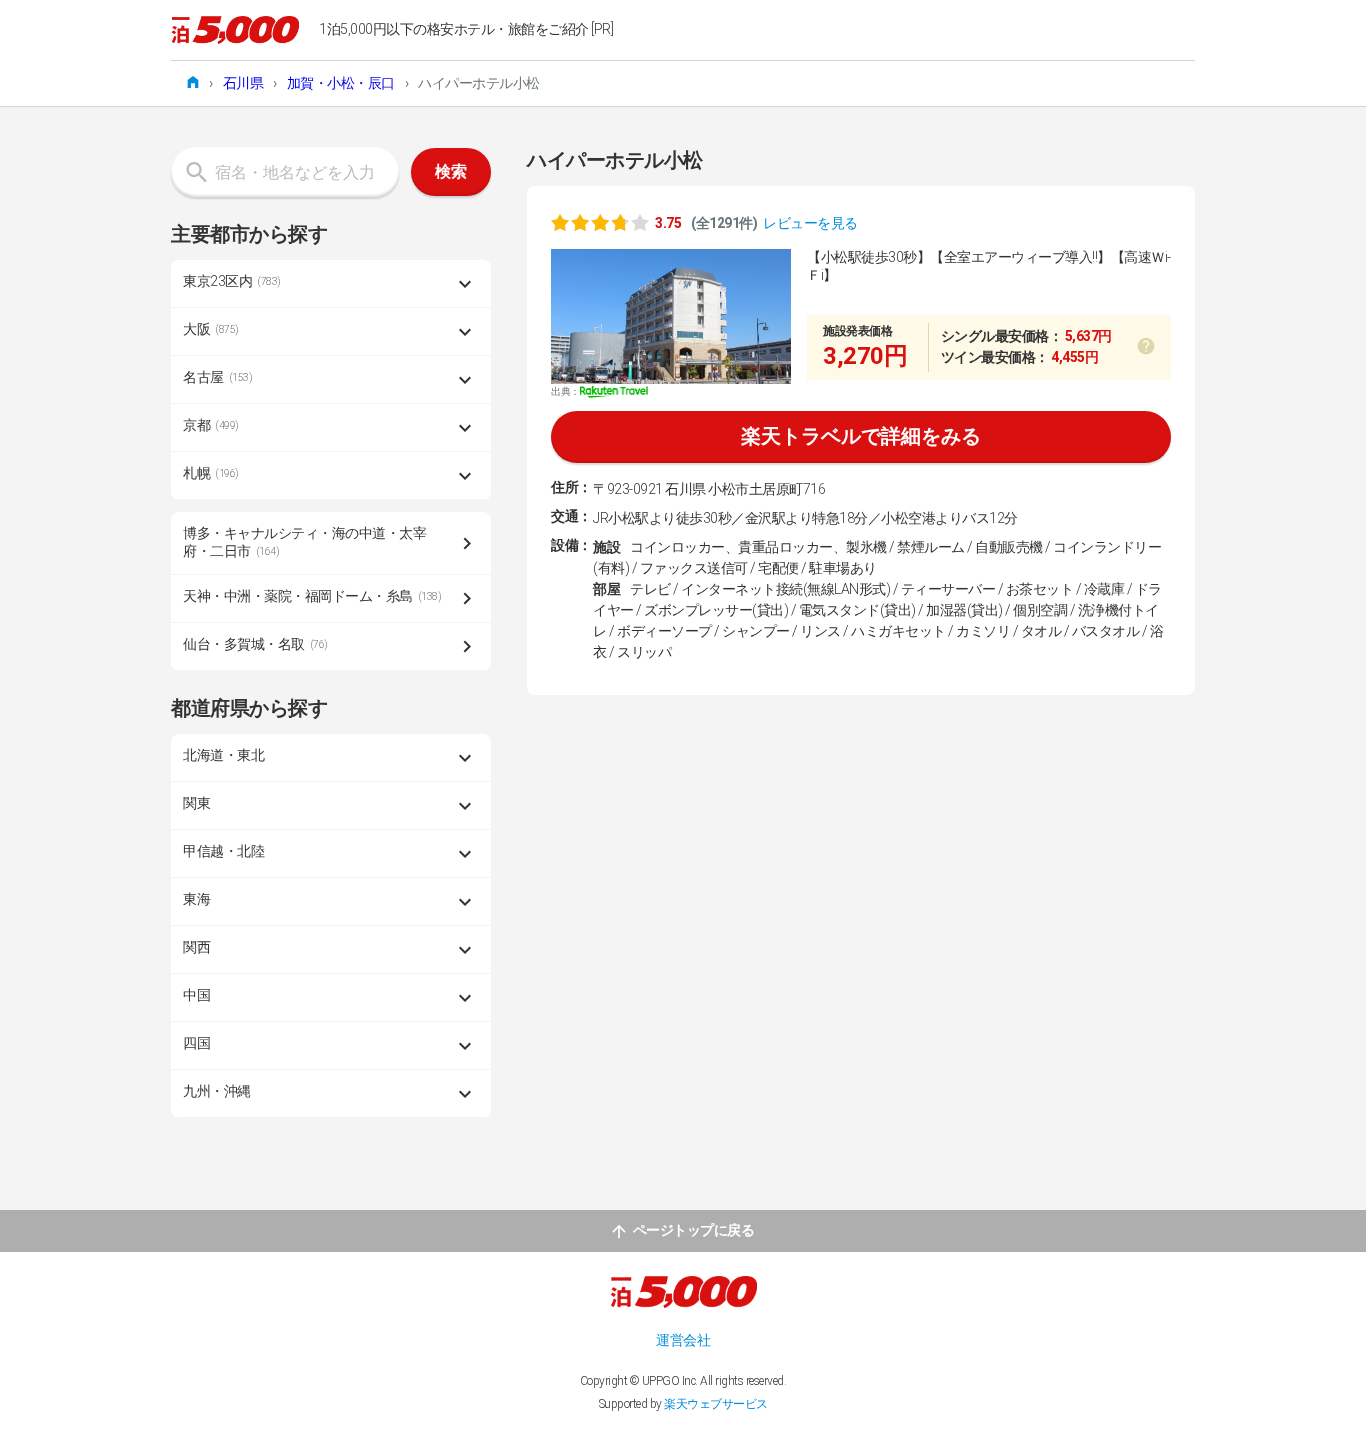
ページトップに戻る (694, 1230)
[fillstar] (600, 222)
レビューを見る (810, 223)
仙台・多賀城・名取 (255, 644)
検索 (451, 171)
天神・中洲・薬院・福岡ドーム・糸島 (312, 596)
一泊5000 (235, 30)
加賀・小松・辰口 (341, 83)
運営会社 (683, 1340)
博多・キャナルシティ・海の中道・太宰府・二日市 (304, 542)
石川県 (243, 83)
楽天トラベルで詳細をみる (861, 436)
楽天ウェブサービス (716, 1404)
